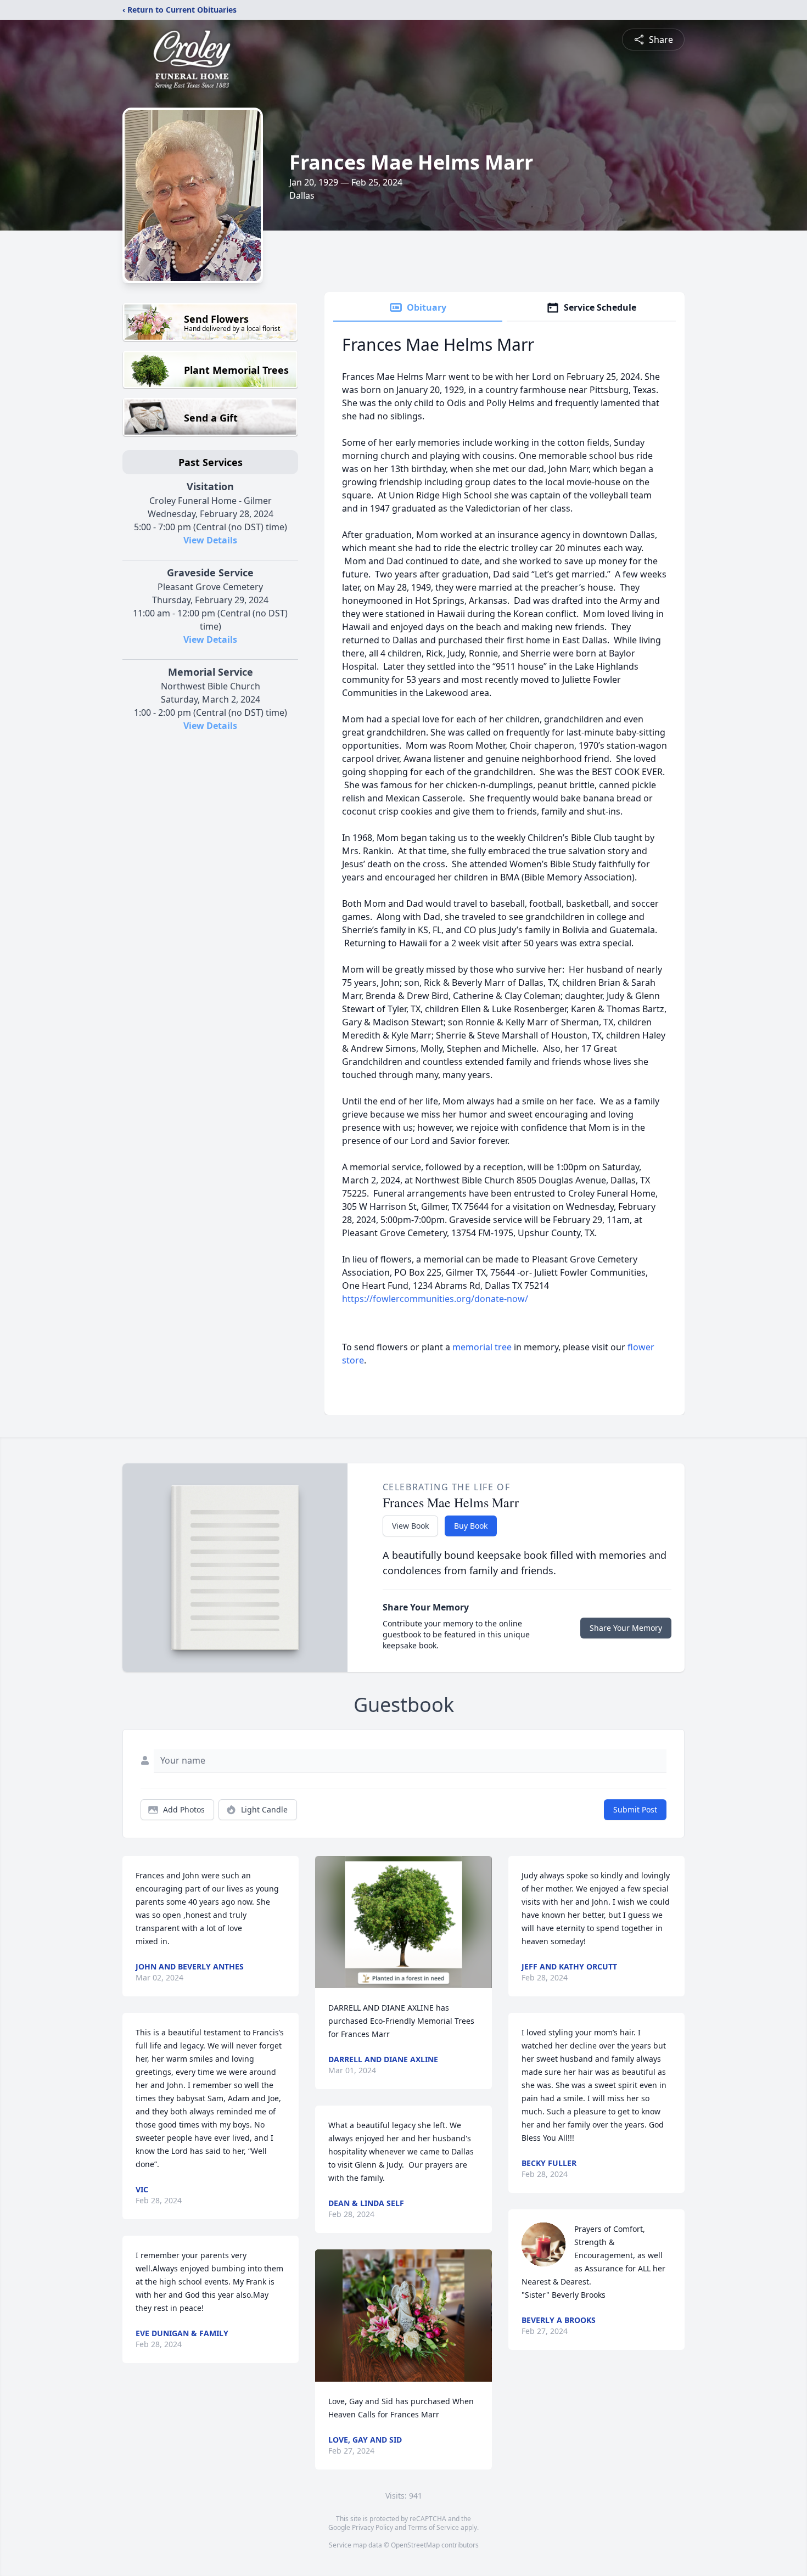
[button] (404, 1922)
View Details (210, 540)
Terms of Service (433, 2527)
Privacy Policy (372, 2527)
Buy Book (471, 1526)
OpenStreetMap (415, 2545)
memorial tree (482, 1347)
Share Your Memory (626, 1628)
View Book (410, 1526)
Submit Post (635, 1809)
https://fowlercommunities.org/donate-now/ (435, 1299)
